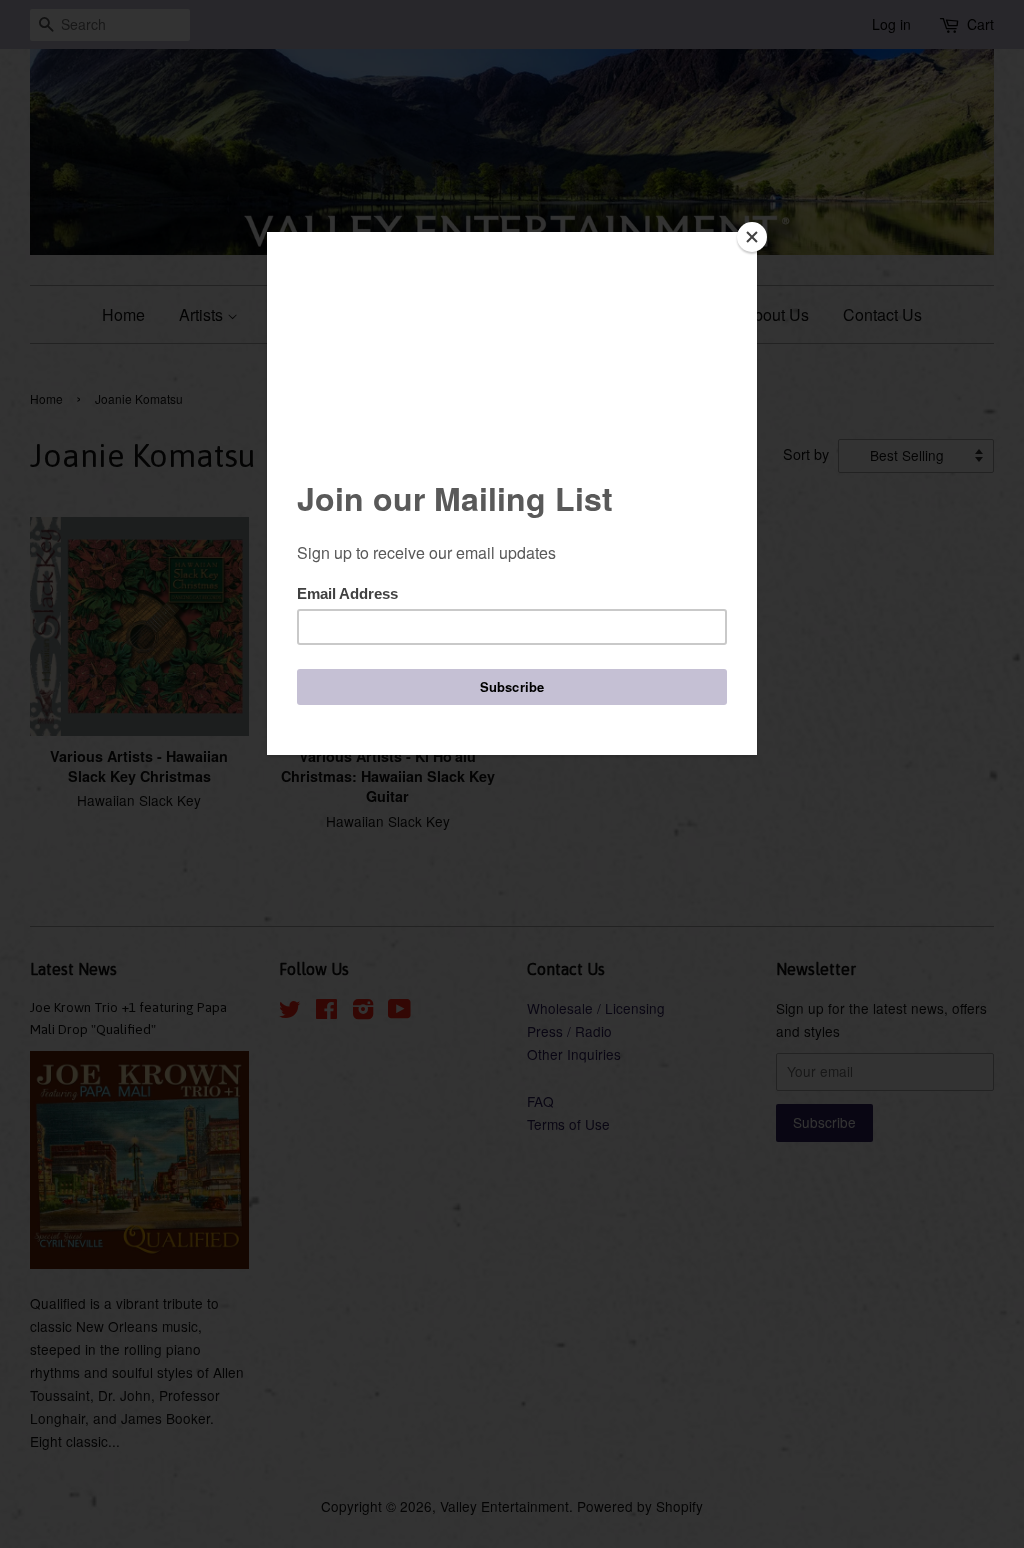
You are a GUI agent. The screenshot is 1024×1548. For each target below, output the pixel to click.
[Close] (752, 237)
